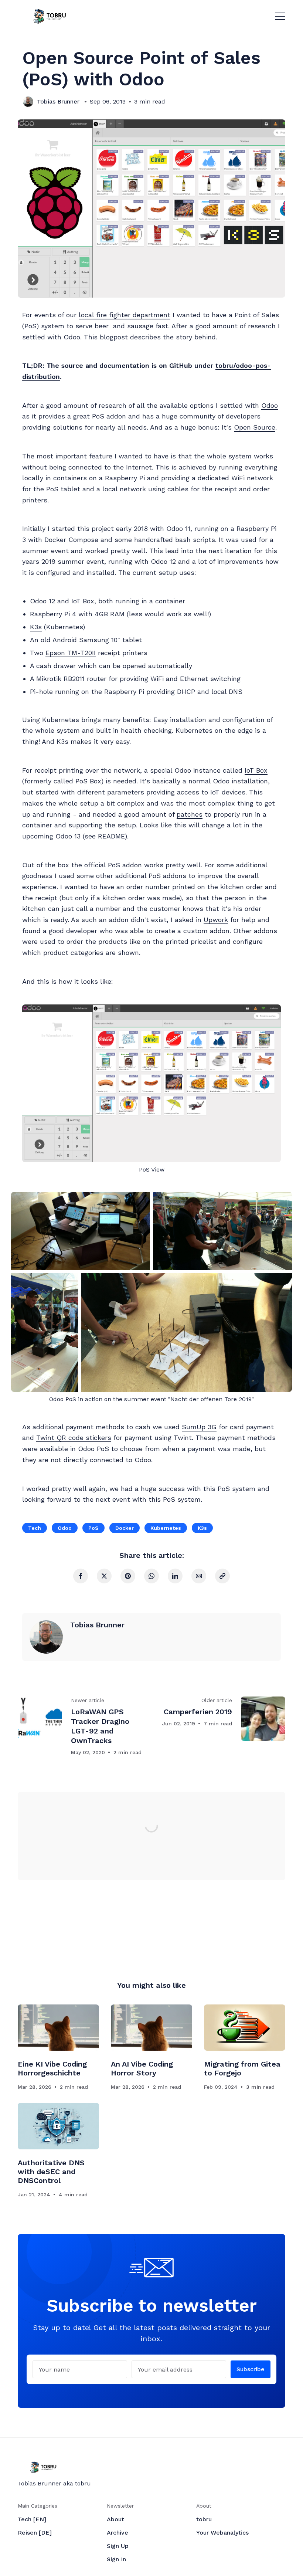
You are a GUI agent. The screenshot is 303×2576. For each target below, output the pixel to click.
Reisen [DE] (35, 2533)
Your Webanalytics (222, 2533)
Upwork (216, 920)
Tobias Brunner (58, 101)
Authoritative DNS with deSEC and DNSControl (51, 2172)
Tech (35, 1528)
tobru (204, 2519)
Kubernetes (166, 1528)
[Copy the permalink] (222, 1576)
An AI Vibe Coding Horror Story (142, 2068)
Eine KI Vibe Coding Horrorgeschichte (52, 2068)
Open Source (255, 427)
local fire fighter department (125, 315)
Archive (118, 2533)
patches (190, 814)
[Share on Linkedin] (175, 1576)
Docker (125, 1528)
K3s (36, 627)
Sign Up (118, 2546)
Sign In (116, 2559)
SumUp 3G (199, 1427)
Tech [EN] (32, 2519)
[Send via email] (199, 1576)
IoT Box (256, 770)
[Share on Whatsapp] (151, 1576)
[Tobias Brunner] (28, 102)
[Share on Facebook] (81, 1576)
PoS (93, 1528)
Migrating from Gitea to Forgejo (242, 2068)
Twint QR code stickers (74, 1438)
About (115, 2519)
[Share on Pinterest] (128, 1576)
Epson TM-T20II (71, 653)
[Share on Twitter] (104, 1576)
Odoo (270, 405)
